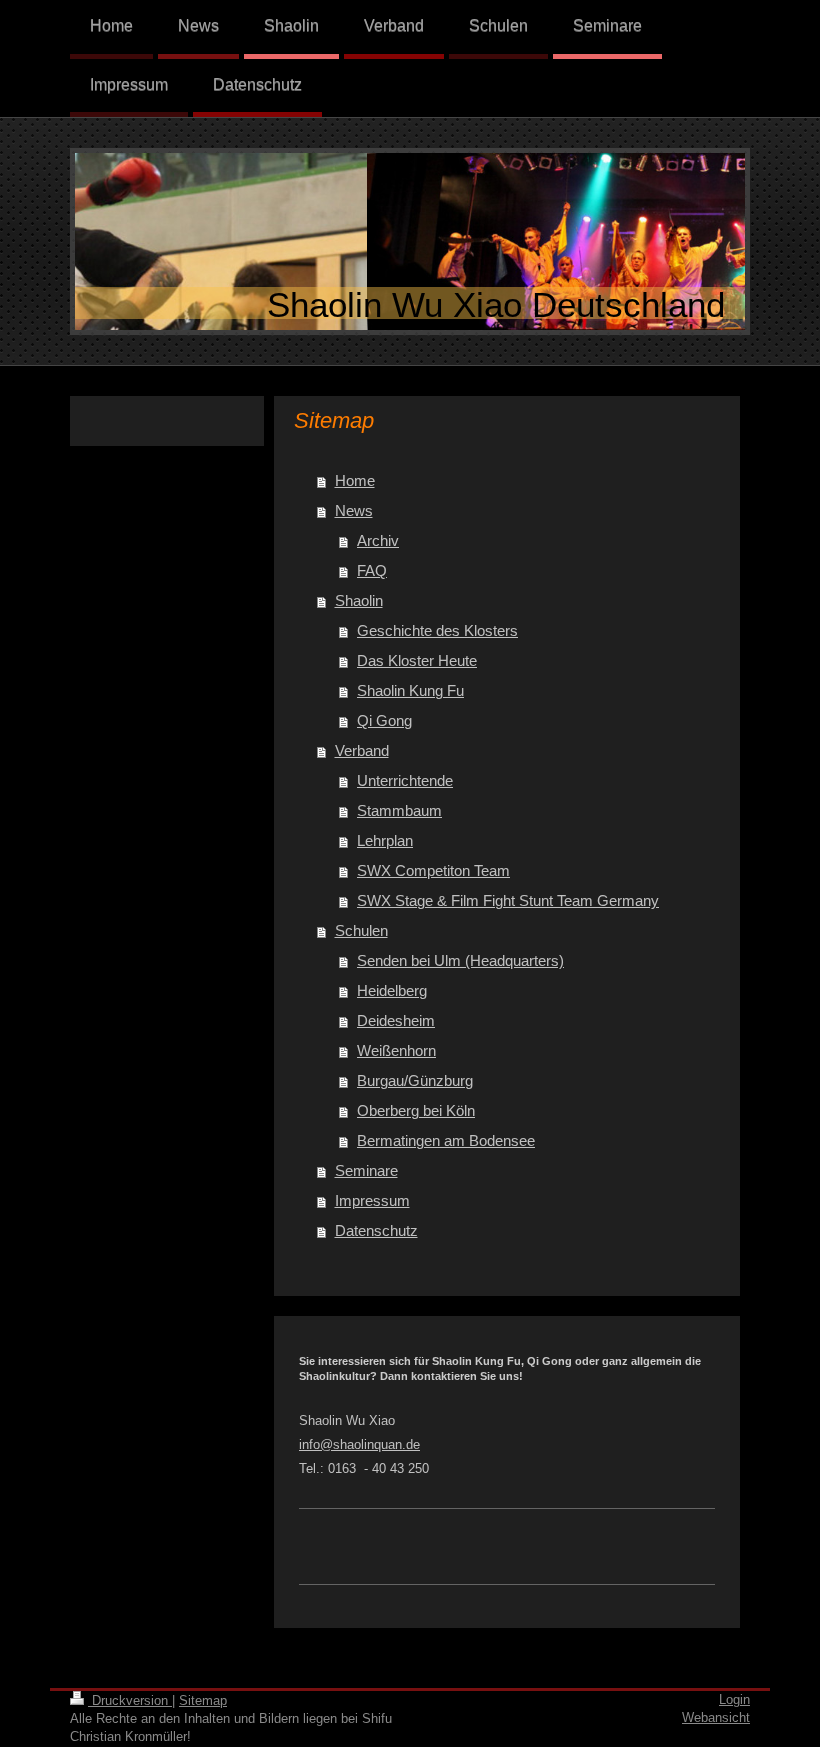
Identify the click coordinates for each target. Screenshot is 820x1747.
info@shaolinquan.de (359, 1444)
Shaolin (359, 600)
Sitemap (203, 1700)
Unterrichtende (405, 780)
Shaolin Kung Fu (410, 690)
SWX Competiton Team (433, 870)
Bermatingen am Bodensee (446, 1140)
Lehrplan (385, 840)
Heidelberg (392, 990)
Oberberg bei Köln (416, 1110)
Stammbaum (399, 810)
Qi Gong (384, 720)
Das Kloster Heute (417, 660)
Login (734, 1699)
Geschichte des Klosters (437, 630)
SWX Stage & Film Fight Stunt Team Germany (508, 900)
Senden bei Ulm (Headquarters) (460, 960)
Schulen (361, 930)
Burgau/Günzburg (415, 1080)
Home (355, 480)
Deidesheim (396, 1020)
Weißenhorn (396, 1050)
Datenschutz (376, 1230)
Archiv (378, 540)
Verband (362, 750)
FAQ (372, 570)
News (354, 510)
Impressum (372, 1200)
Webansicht (716, 1717)
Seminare (366, 1170)
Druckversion (130, 1700)
